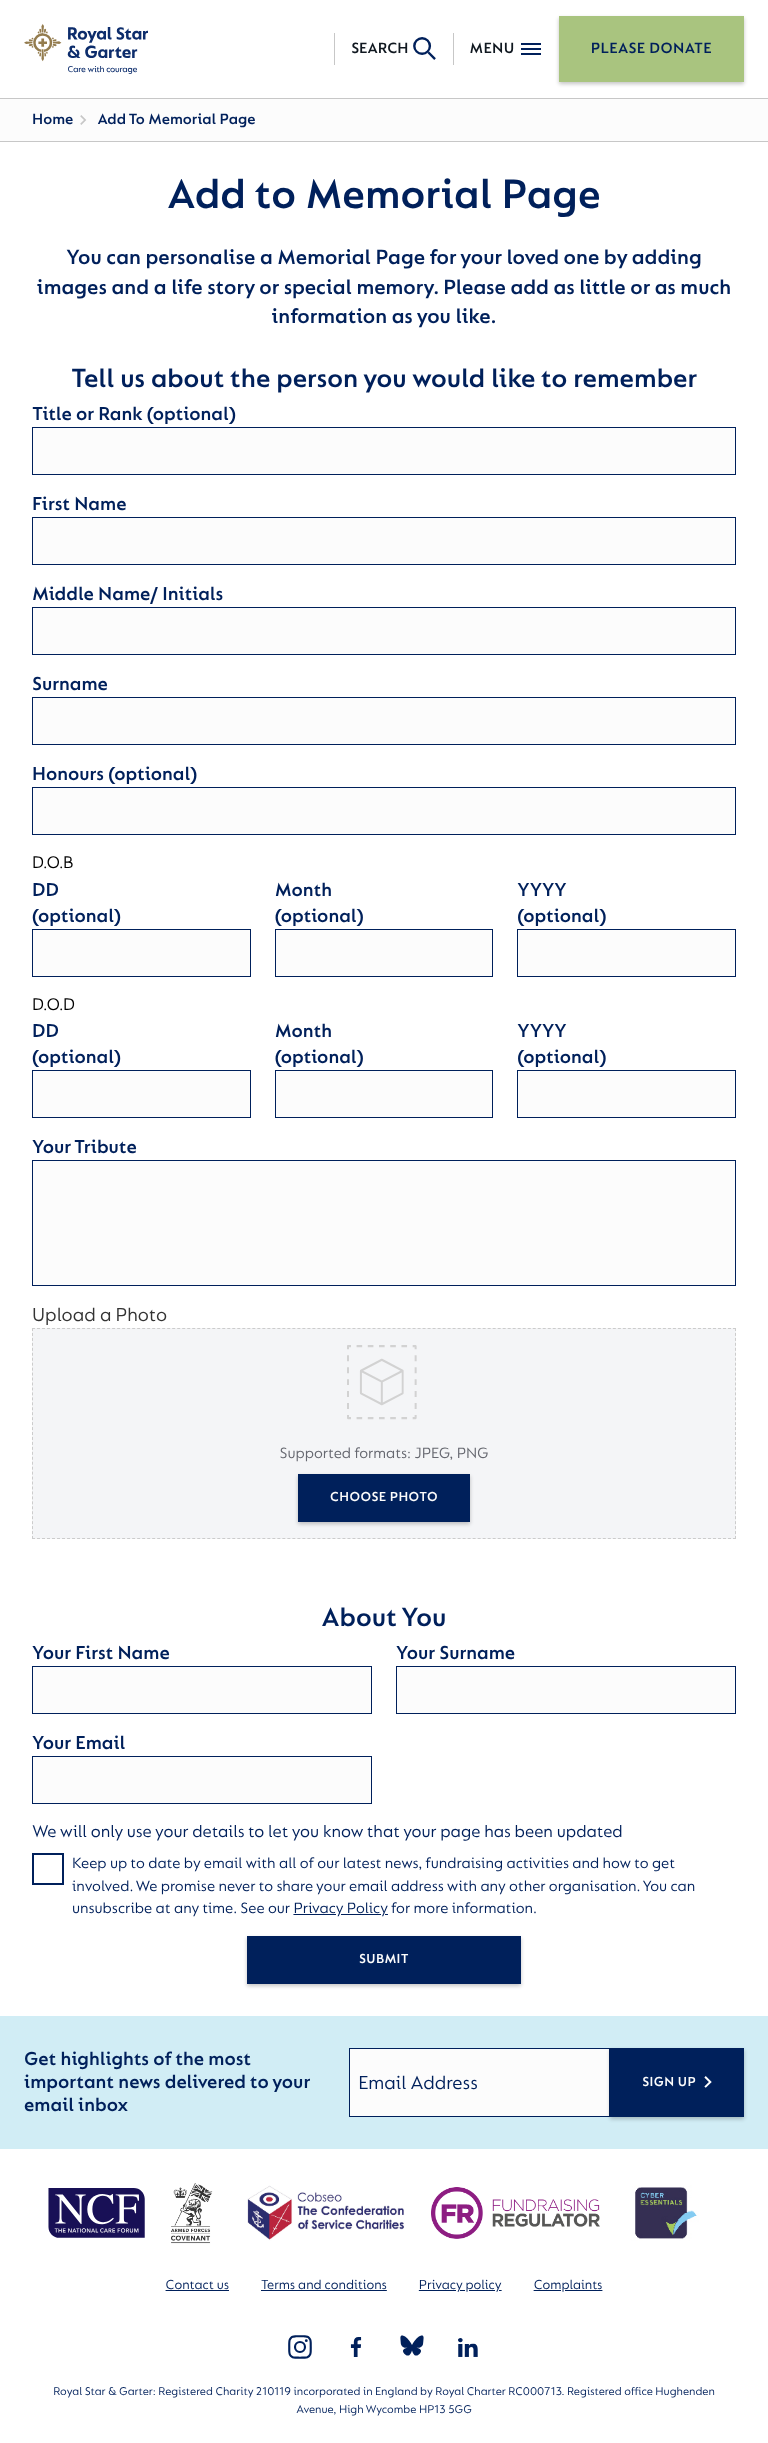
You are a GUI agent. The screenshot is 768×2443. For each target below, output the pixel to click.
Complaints (568, 2285)
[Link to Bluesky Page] (412, 2347)
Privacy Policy (340, 1908)
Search (379, 48)
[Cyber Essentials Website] (666, 2213)
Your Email (78, 1743)
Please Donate (651, 48)
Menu (492, 48)
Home (52, 119)
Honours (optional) (114, 774)
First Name (79, 504)
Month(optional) (319, 903)
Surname (70, 684)
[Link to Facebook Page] (356, 2347)
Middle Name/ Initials (127, 594)
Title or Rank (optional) (134, 414)
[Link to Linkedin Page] (468, 2347)
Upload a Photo (99, 1315)
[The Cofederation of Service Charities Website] (325, 2213)
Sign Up (669, 2082)
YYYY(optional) (561, 903)
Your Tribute (84, 1147)
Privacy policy (460, 2285)
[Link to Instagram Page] (300, 2347)
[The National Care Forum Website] (98, 2213)
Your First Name (101, 1653)
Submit (384, 1959)
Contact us (197, 2285)
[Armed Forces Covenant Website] (190, 2213)
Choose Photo (384, 1497)
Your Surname (455, 1653)
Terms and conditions (324, 2285)
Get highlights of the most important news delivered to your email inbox (167, 2082)
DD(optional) (76, 903)
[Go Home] (86, 49)
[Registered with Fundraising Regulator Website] (515, 2213)
